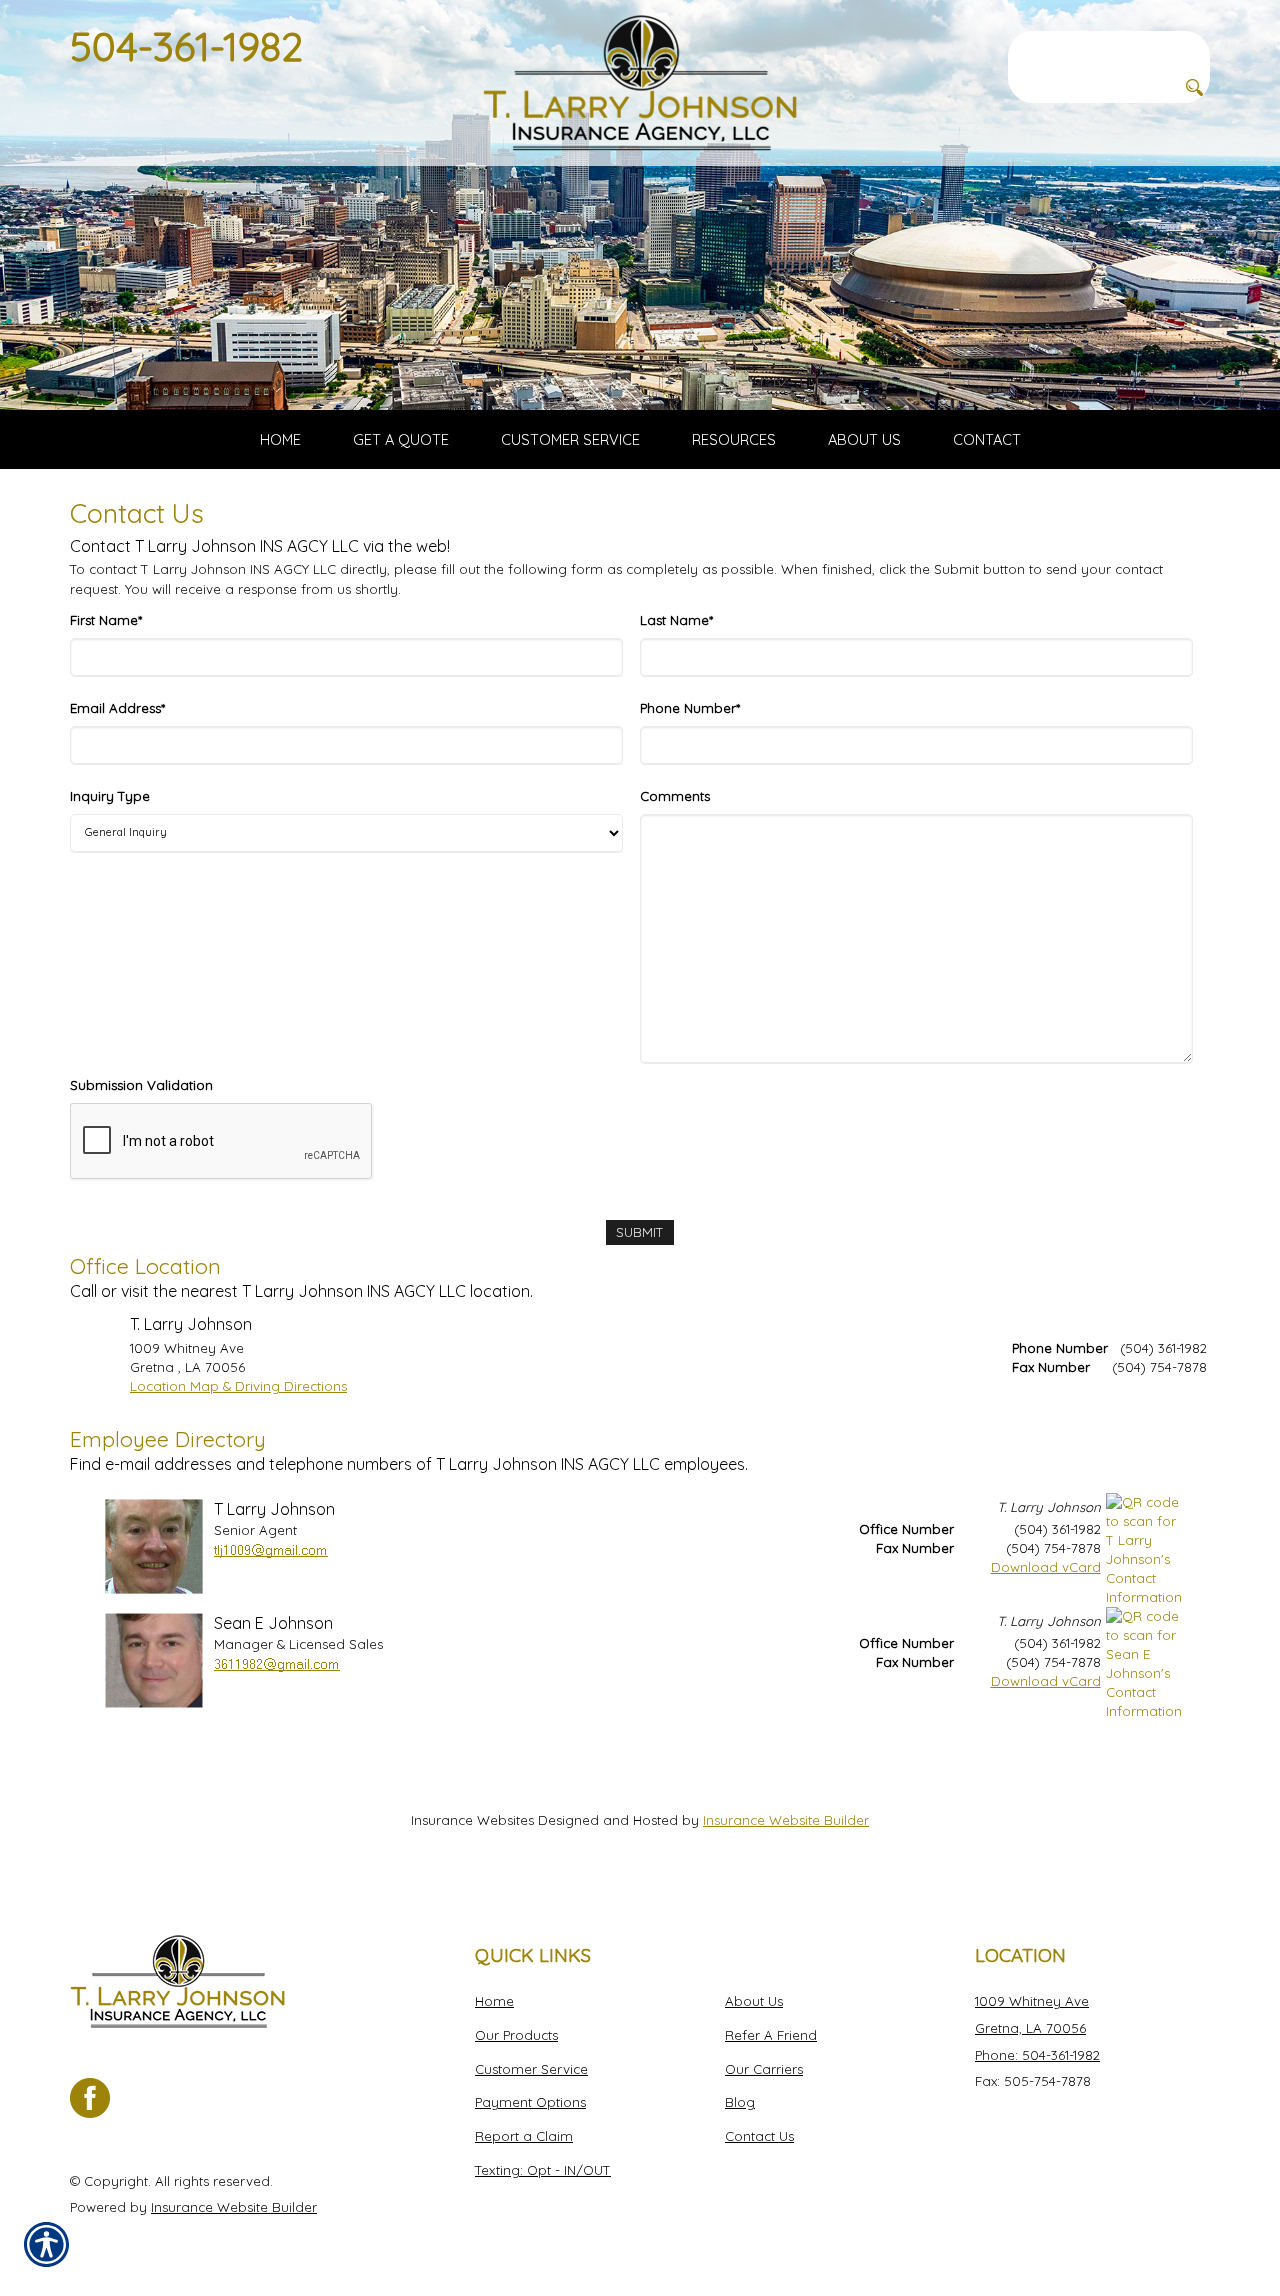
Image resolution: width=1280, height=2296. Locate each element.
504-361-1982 (186, 46)
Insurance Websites (472, 1820)
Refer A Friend (771, 2035)
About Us (754, 2001)
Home (494, 2001)
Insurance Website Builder (786, 1820)
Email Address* (117, 708)
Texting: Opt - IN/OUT (543, 2170)
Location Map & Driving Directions (238, 1386)
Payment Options (530, 2102)
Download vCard (1046, 1567)
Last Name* (676, 620)
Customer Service (531, 2069)
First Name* (106, 620)
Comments (675, 796)
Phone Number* (690, 708)
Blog (740, 2102)
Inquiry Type (110, 796)
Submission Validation (141, 1085)
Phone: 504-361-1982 (1037, 2055)
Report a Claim (524, 2136)
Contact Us (759, 2136)
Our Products (516, 2035)
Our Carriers (764, 2069)
